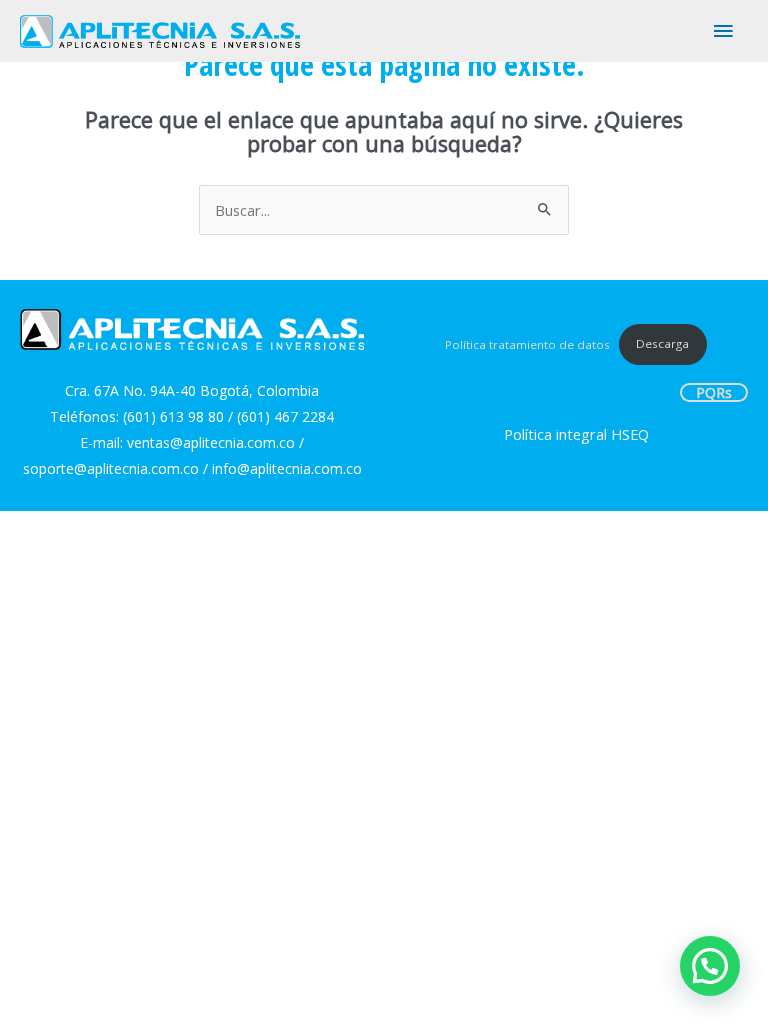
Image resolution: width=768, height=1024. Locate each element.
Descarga (662, 343)
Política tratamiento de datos (527, 343)
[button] (710, 966)
